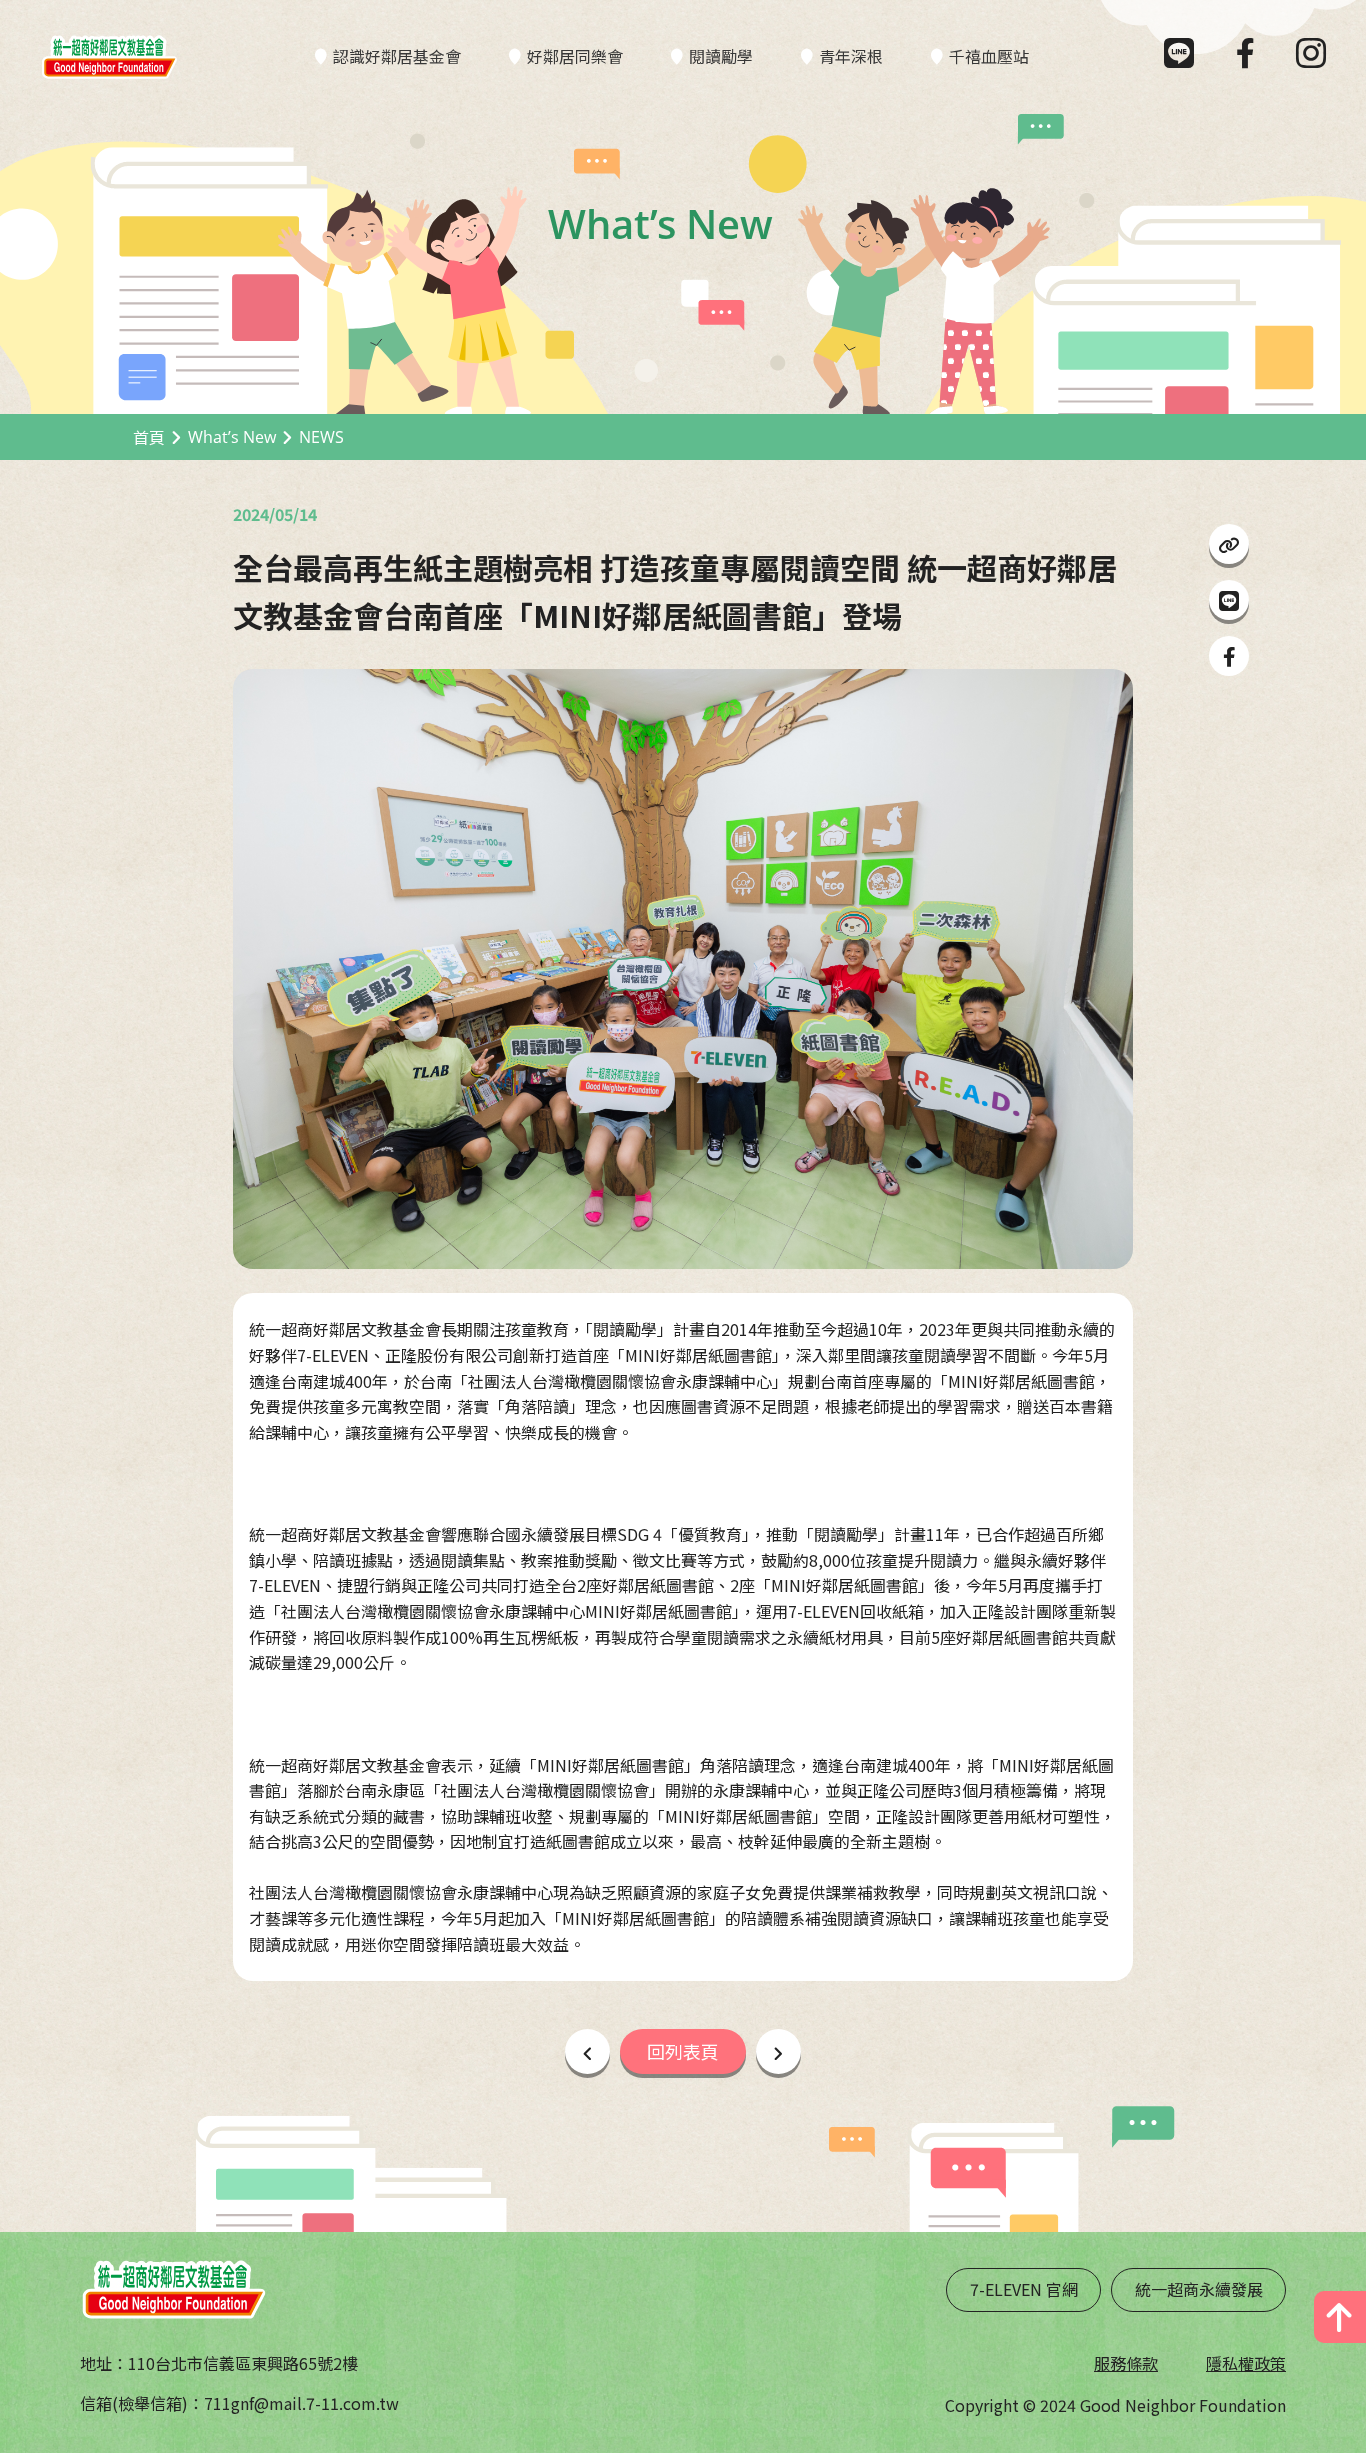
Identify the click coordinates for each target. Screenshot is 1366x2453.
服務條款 (1126, 2363)
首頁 (149, 437)
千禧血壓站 (989, 56)
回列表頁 (683, 2051)
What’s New (232, 437)
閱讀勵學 (721, 56)
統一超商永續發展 (1199, 2289)
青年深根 (851, 56)
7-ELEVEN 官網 (1024, 2289)
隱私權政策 (1246, 2363)
